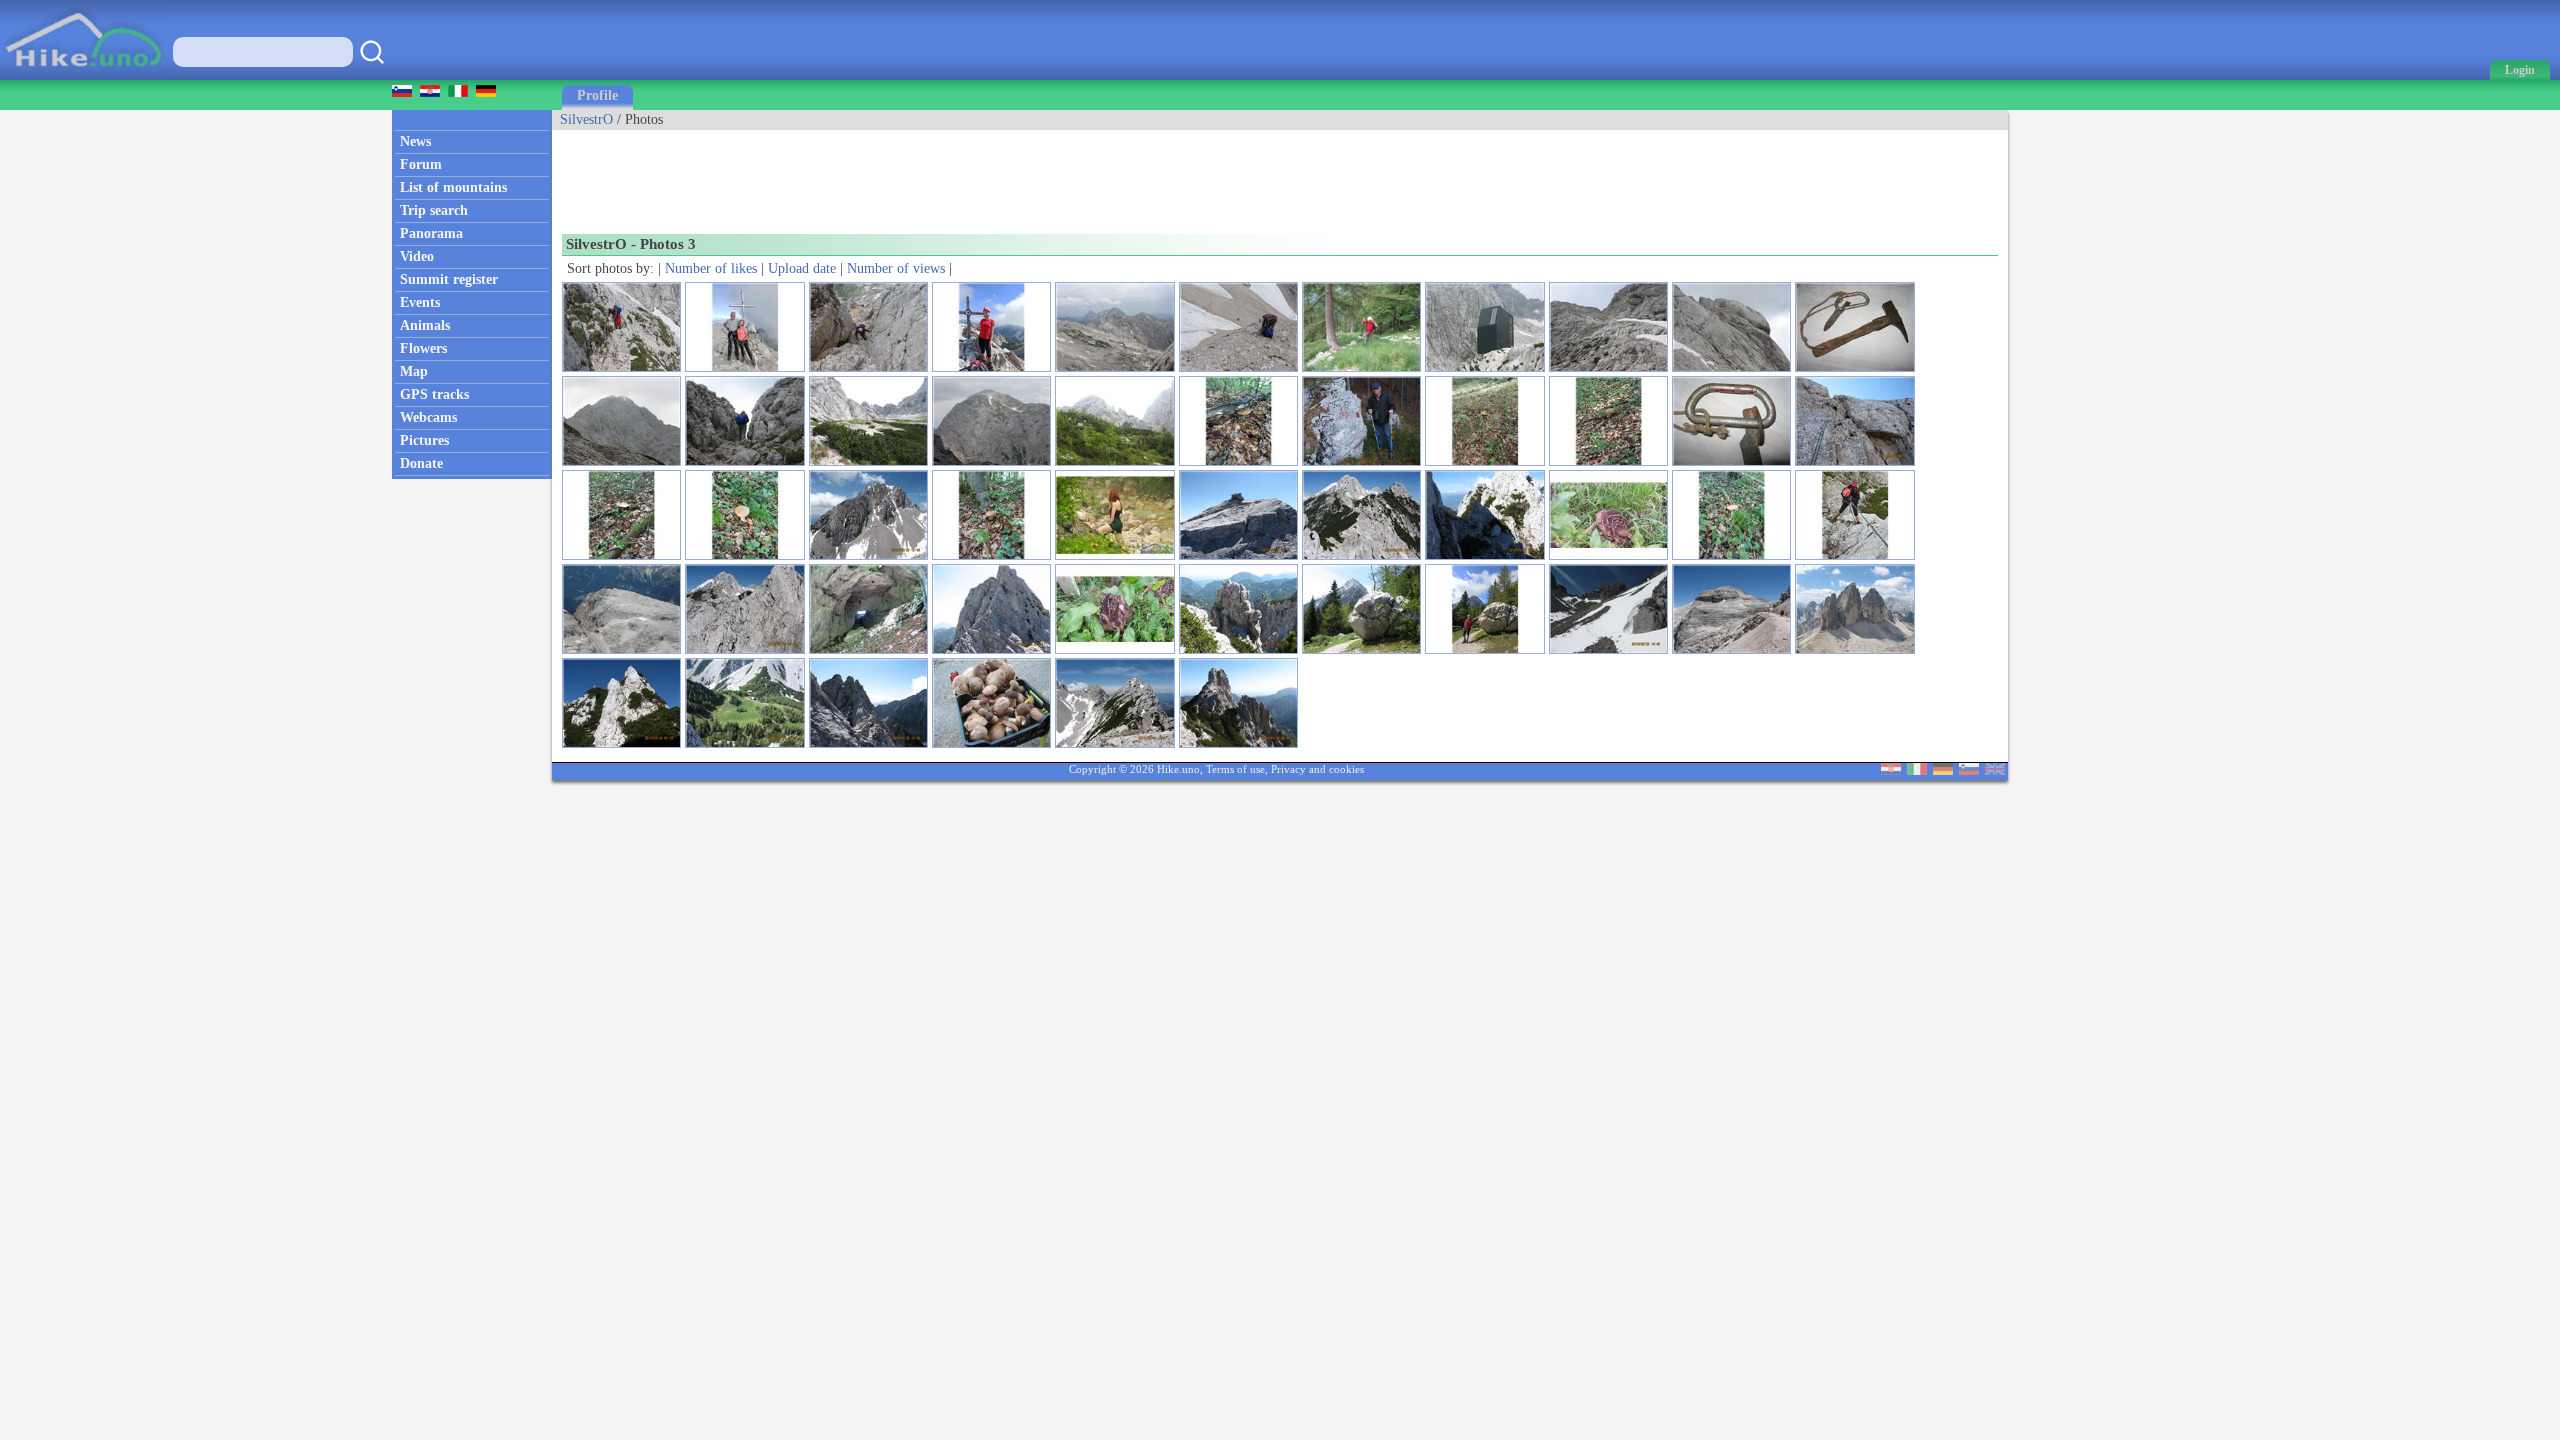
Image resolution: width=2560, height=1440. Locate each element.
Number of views (896, 268)
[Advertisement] (916, 175)
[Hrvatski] (1891, 770)
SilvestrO (586, 119)
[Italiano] (1917, 770)
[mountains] (85, 75)
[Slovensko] (1969, 770)
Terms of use (1235, 769)
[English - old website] (1995, 770)
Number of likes (711, 268)
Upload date (802, 268)
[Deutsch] (1943, 770)
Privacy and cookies (1317, 769)
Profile (597, 95)
